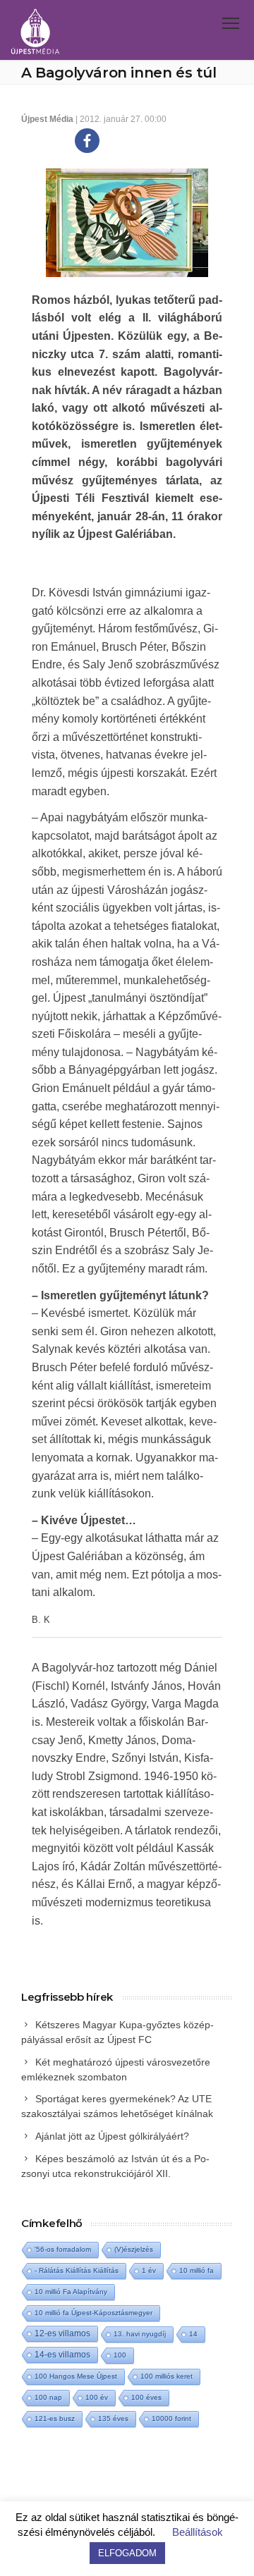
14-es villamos (62, 2355)
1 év (149, 2270)
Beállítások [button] (198, 2532)
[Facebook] (87, 141)
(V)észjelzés (134, 2249)
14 (193, 2334)
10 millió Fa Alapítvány (71, 2292)
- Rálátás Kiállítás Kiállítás (77, 2270)
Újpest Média (47, 119)
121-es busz (55, 2418)
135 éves (113, 2418)
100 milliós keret (167, 2376)
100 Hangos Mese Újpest (76, 2376)
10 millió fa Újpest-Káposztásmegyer (93, 2313)
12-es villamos (62, 2333)
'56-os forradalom (63, 2249)
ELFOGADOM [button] (127, 2553)
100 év (97, 2397)
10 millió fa (196, 2270)
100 (120, 2355)
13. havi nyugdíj (140, 2334)
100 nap (48, 2397)
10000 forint (171, 2418)
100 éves (146, 2397)
